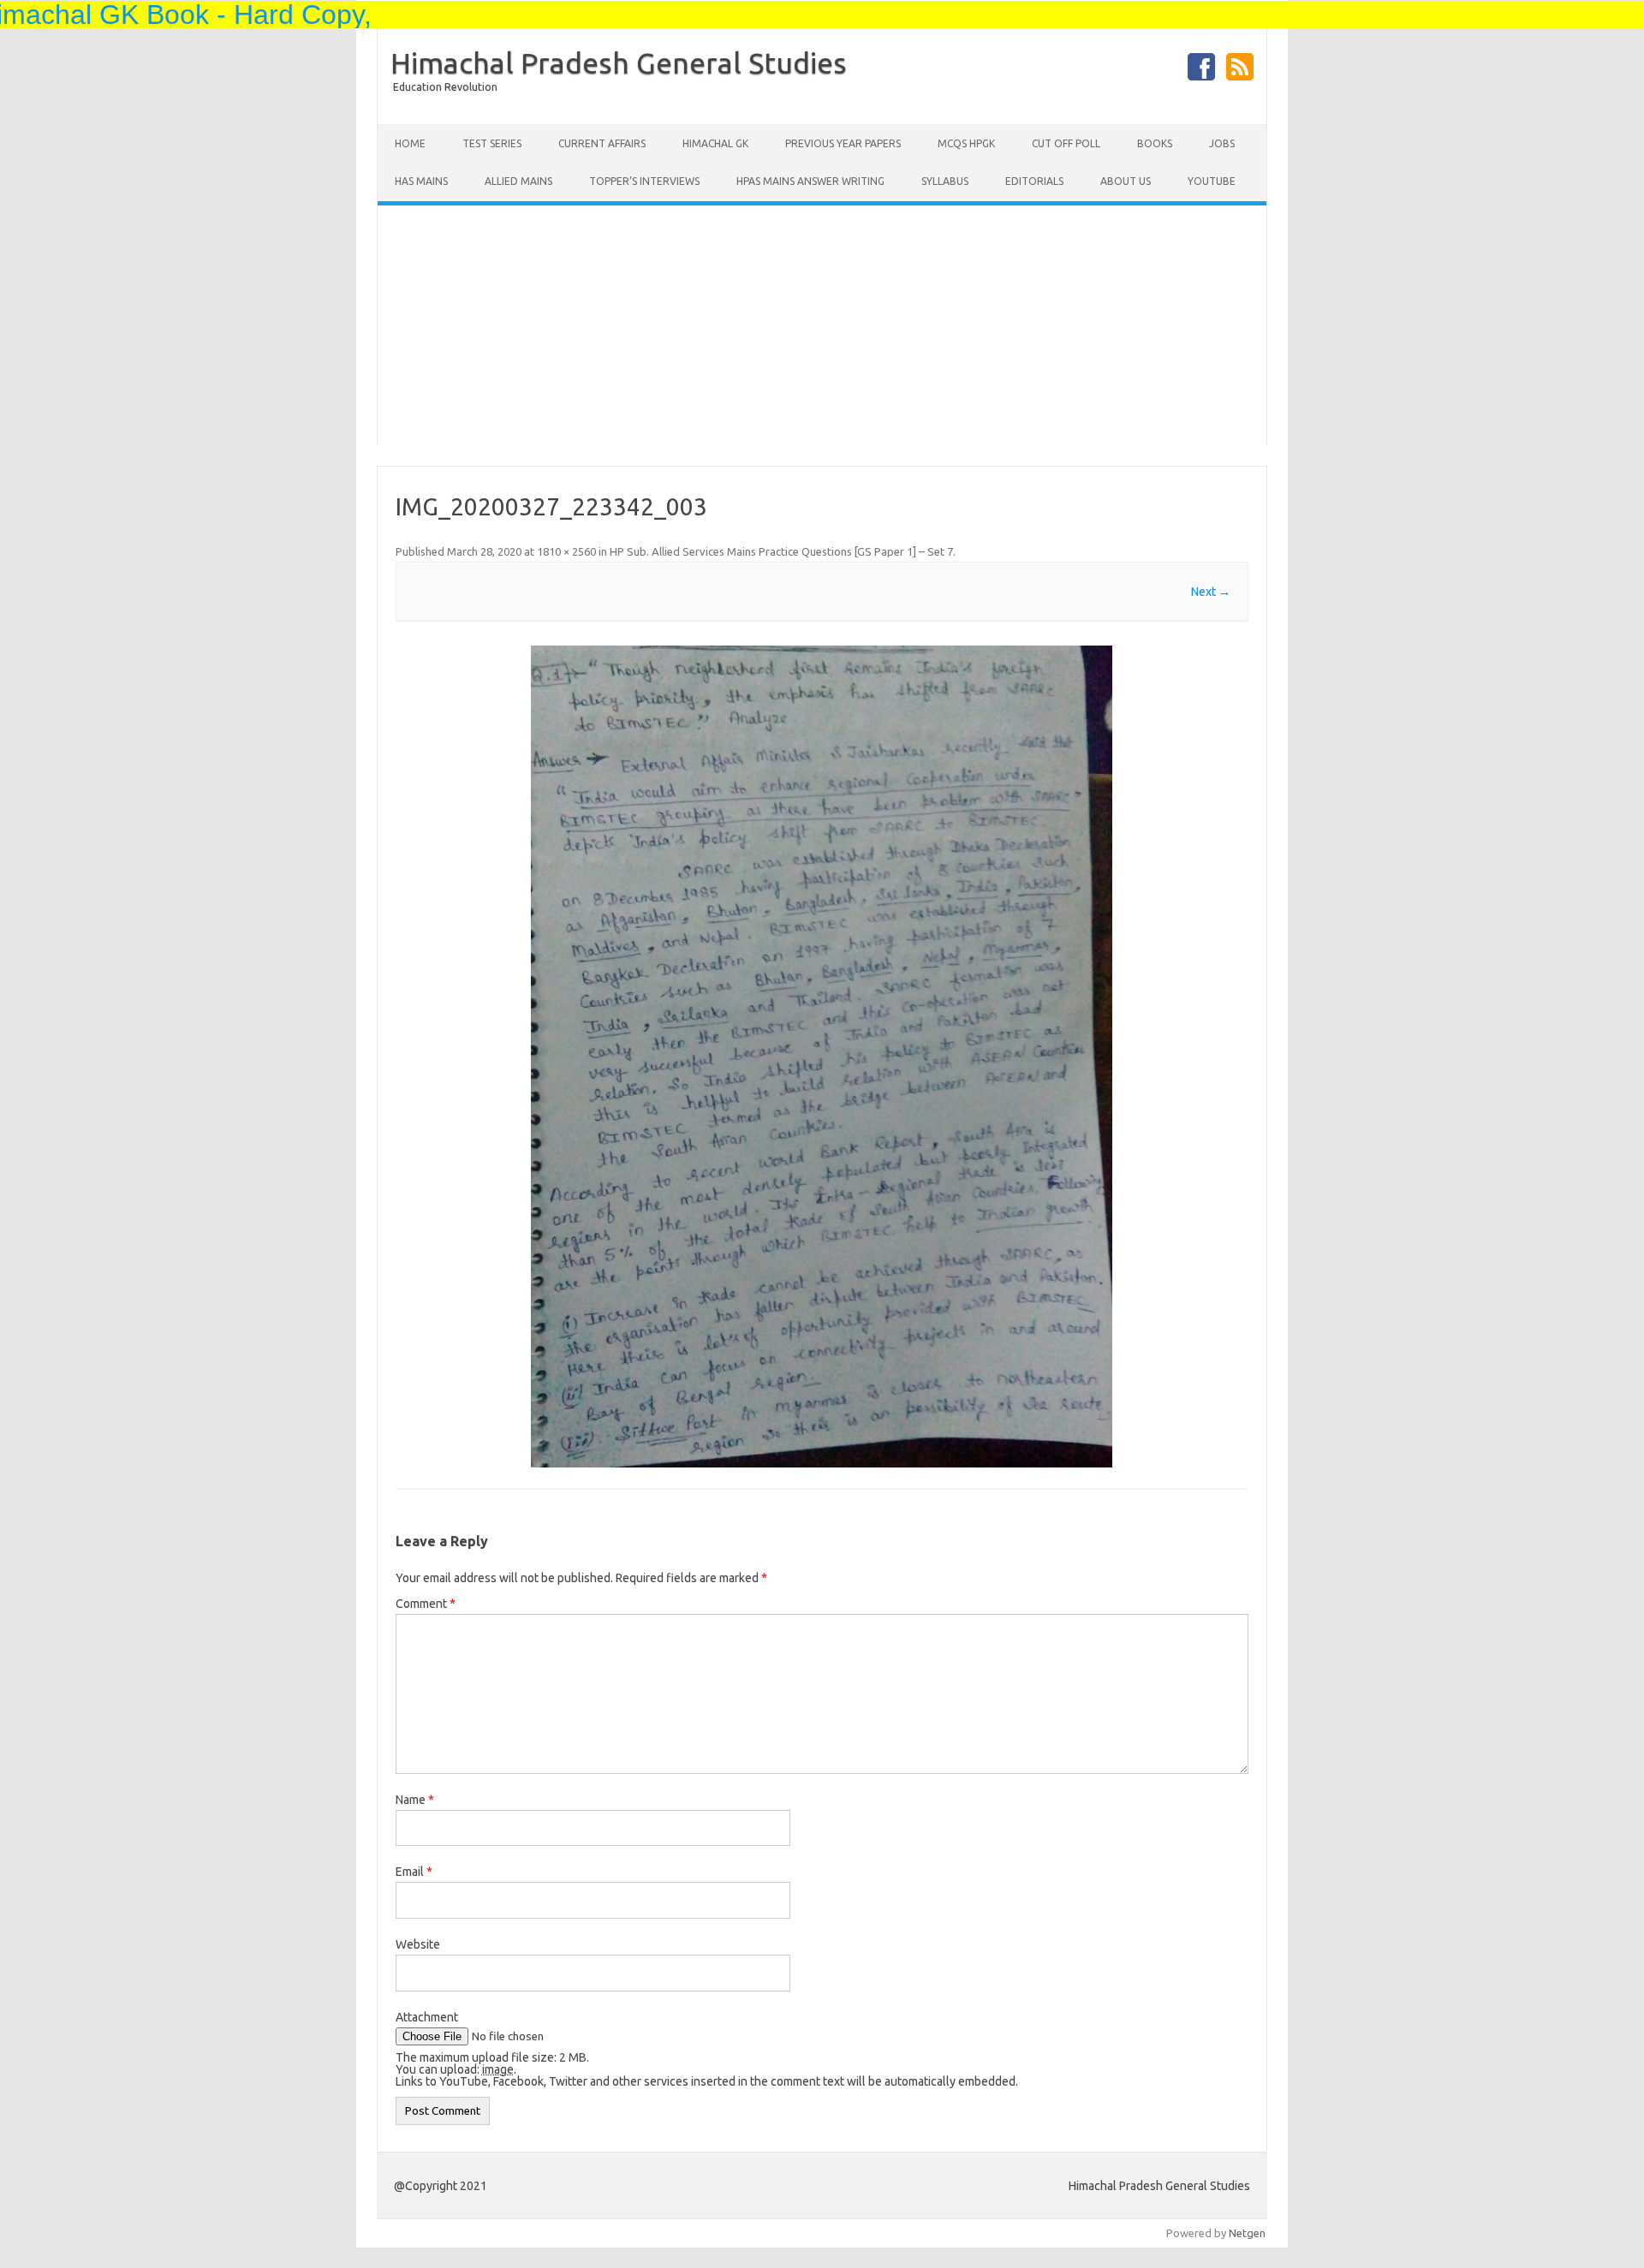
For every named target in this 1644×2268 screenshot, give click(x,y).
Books (1155, 143)
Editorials (1034, 181)
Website (418, 1944)
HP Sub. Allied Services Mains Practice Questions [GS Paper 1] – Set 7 (781, 551)
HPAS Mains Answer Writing (810, 181)
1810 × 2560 (566, 551)
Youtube (1212, 181)
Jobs (1222, 143)
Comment (426, 1604)
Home (410, 143)
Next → (1211, 592)
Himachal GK (715, 143)
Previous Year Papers (843, 143)
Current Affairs (602, 143)
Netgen (1247, 2233)
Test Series (492, 143)
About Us (1126, 181)
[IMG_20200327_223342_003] (822, 1057)
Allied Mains (518, 181)
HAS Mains (421, 181)
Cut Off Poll (1066, 143)
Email (414, 1872)
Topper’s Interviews (644, 181)
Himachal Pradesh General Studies (619, 63)
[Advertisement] (822, 325)
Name (415, 1800)
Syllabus (945, 181)
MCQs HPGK (966, 143)
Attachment (427, 2017)
